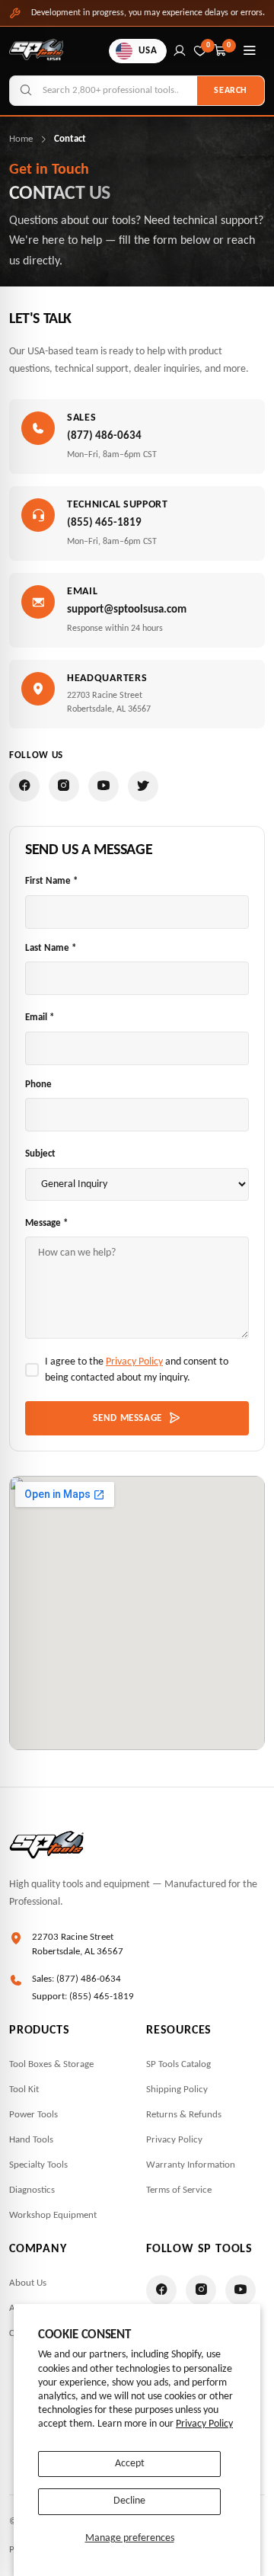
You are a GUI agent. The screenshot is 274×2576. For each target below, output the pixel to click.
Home (21, 139)
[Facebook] (24, 786)
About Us (28, 2283)
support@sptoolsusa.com (127, 610)
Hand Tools (31, 2140)
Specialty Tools (38, 2165)
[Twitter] (143, 786)
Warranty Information (191, 2165)
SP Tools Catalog (178, 2064)
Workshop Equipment (53, 2215)
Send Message (127, 1418)
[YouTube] (104, 786)
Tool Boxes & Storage (51, 2064)
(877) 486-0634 (104, 436)
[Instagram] (64, 786)
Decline (129, 2501)
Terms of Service (179, 2190)
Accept (130, 2464)
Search (231, 91)
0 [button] (229, 45)
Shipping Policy (177, 2090)
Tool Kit (24, 2090)
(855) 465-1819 (104, 523)
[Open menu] (250, 51)
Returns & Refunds (184, 2115)
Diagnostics (32, 2190)
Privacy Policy (204, 2424)
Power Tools (33, 2115)
